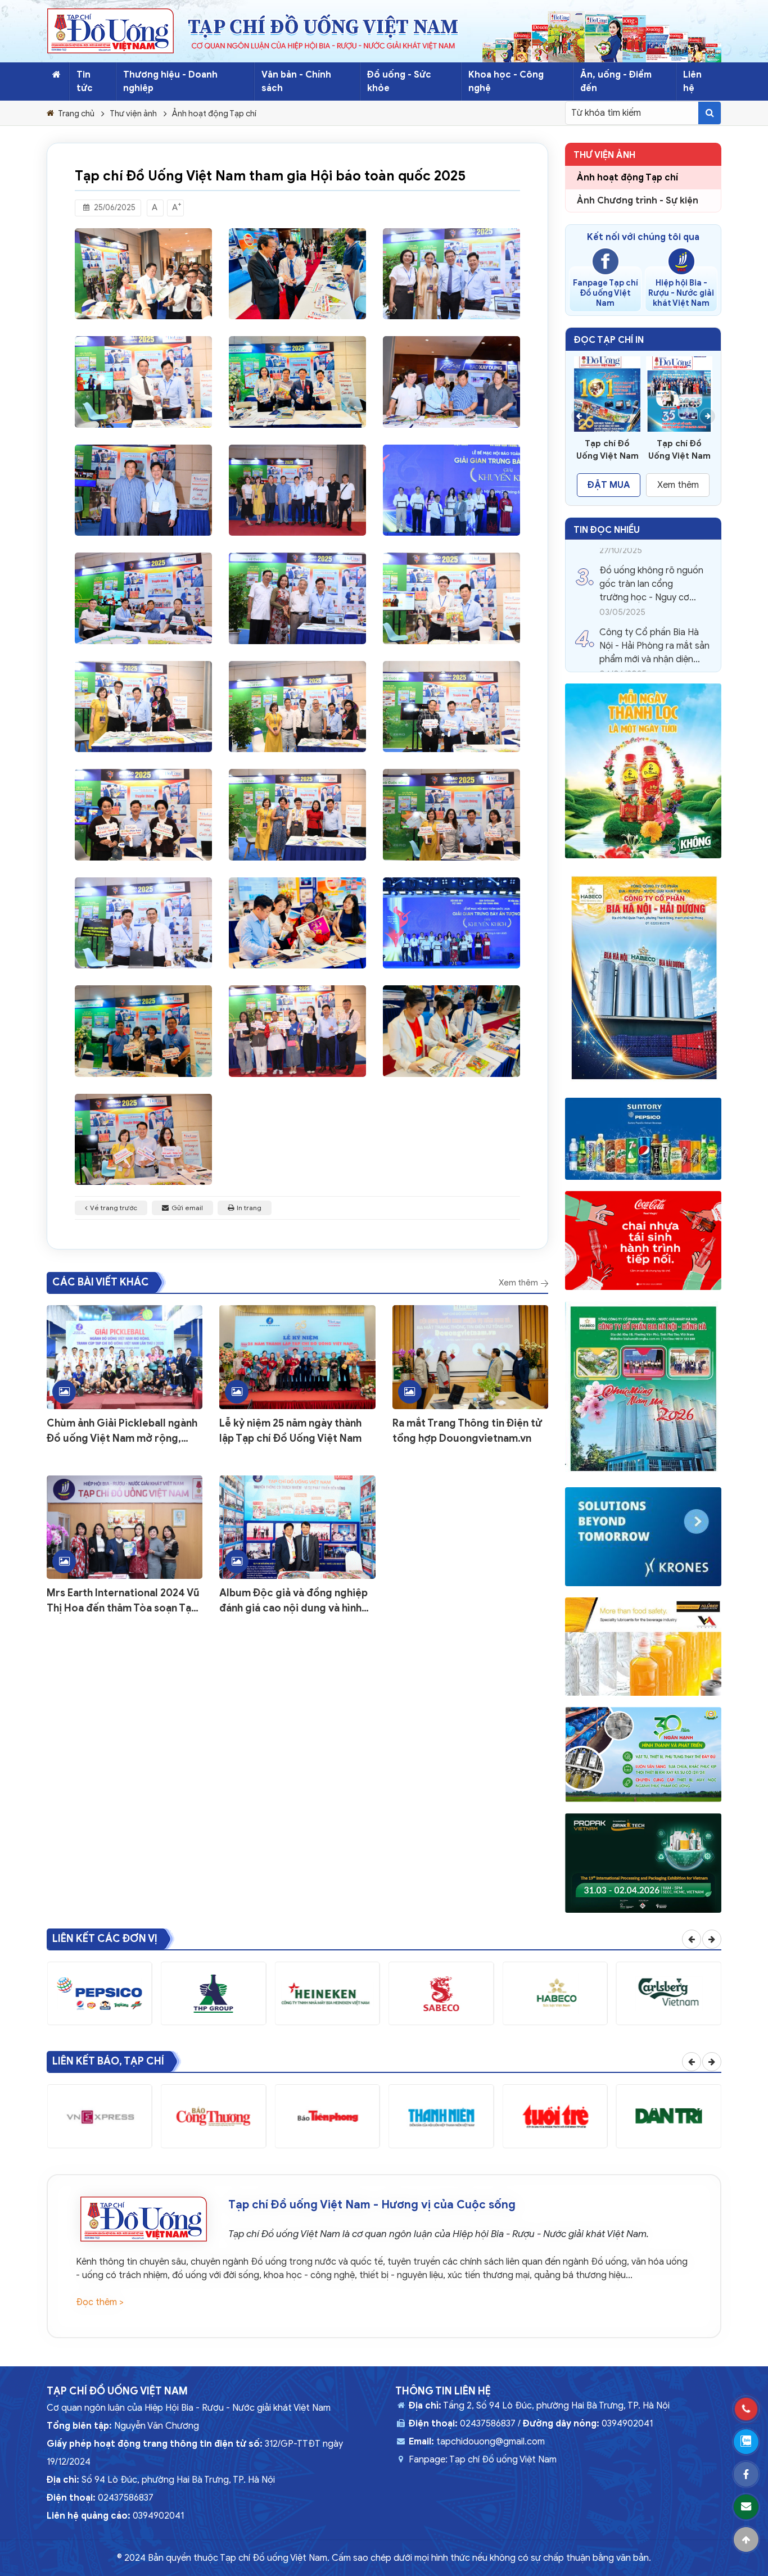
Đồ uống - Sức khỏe (399, 82)
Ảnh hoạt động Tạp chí (214, 114)
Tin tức (85, 82)
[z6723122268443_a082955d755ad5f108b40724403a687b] (143, 274)
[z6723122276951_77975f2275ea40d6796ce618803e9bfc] (143, 814)
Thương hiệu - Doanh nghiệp (170, 82)
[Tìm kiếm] (710, 113)
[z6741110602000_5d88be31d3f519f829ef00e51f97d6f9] (297, 923)
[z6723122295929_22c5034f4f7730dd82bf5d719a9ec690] (297, 598)
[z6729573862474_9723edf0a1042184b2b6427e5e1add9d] (451, 1031)
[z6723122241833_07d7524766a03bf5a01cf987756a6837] (297, 1031)
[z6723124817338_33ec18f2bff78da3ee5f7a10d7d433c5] (143, 923)
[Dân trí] (669, 2116)
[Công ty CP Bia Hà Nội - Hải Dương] (643, 978)
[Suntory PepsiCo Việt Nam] (643, 1139)
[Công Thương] (214, 2116)
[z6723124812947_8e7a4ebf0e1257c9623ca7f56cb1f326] (297, 707)
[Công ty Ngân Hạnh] (643, 1755)
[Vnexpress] (100, 2116)
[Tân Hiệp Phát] (643, 771)
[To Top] (746, 2539)
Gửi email (187, 1208)
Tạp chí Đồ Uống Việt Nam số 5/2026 (679, 450)
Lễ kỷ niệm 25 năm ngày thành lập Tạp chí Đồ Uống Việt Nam (290, 1431)
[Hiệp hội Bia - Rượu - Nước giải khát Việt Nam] (681, 261)
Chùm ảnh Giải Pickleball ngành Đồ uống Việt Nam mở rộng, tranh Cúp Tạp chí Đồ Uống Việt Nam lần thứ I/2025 (123, 1432)
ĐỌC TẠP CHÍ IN (609, 340)
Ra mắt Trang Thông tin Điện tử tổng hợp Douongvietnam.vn (467, 1431)
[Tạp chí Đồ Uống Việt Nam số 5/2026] (679, 394)
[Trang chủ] (56, 75)
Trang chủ (76, 114)
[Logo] (110, 31)
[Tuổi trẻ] (555, 2116)
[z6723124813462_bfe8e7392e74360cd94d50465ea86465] (143, 598)
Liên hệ (692, 82)
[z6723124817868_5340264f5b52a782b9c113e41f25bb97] (143, 490)
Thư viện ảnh (133, 114)
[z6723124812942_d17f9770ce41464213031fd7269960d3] (451, 382)
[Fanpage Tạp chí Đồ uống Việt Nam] (606, 261)
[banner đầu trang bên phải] (602, 37)
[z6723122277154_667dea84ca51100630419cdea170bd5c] (297, 814)
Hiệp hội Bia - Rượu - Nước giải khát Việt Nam (681, 293)
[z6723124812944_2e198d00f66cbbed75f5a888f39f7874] (451, 598)
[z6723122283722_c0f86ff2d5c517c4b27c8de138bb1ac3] (143, 382)
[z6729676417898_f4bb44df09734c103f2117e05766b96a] (451, 490)
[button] (579, 416)
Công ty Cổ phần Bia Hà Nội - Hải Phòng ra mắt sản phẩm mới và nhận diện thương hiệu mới (654, 628)
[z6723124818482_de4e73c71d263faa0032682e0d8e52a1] (451, 274)
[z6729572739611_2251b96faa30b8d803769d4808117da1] (143, 1031)
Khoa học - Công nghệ (506, 82)
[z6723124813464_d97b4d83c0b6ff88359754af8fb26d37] (297, 490)
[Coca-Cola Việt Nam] (643, 1241)
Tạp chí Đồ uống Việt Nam (503, 2460)
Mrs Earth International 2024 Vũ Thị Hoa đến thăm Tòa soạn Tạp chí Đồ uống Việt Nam (123, 1601)
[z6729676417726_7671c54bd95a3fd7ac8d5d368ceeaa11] (297, 274)
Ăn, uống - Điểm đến (616, 82)
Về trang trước (114, 1208)
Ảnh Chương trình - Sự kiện (638, 201)
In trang (249, 1208)
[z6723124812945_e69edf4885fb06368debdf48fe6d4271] (143, 707)
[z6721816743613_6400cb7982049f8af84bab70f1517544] (143, 1139)
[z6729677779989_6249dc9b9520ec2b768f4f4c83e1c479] (451, 923)
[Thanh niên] (441, 2116)
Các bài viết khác (101, 1282)
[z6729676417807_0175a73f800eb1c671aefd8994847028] (297, 382)
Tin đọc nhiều (607, 530)
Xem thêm (519, 1283)
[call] (746, 2409)
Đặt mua (609, 485)
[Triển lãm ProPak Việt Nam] (643, 1863)
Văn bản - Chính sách (296, 82)
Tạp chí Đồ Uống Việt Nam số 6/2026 (607, 450)
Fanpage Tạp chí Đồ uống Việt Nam (606, 293)
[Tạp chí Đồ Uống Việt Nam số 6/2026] (607, 394)
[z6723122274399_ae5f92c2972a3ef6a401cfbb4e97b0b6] (451, 707)
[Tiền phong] (327, 2116)
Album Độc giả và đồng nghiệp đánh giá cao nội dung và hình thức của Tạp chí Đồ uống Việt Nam (293, 1601)
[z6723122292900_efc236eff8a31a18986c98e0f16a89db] (451, 814)
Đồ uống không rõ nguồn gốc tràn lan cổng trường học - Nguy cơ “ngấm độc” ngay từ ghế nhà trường (651, 566)
